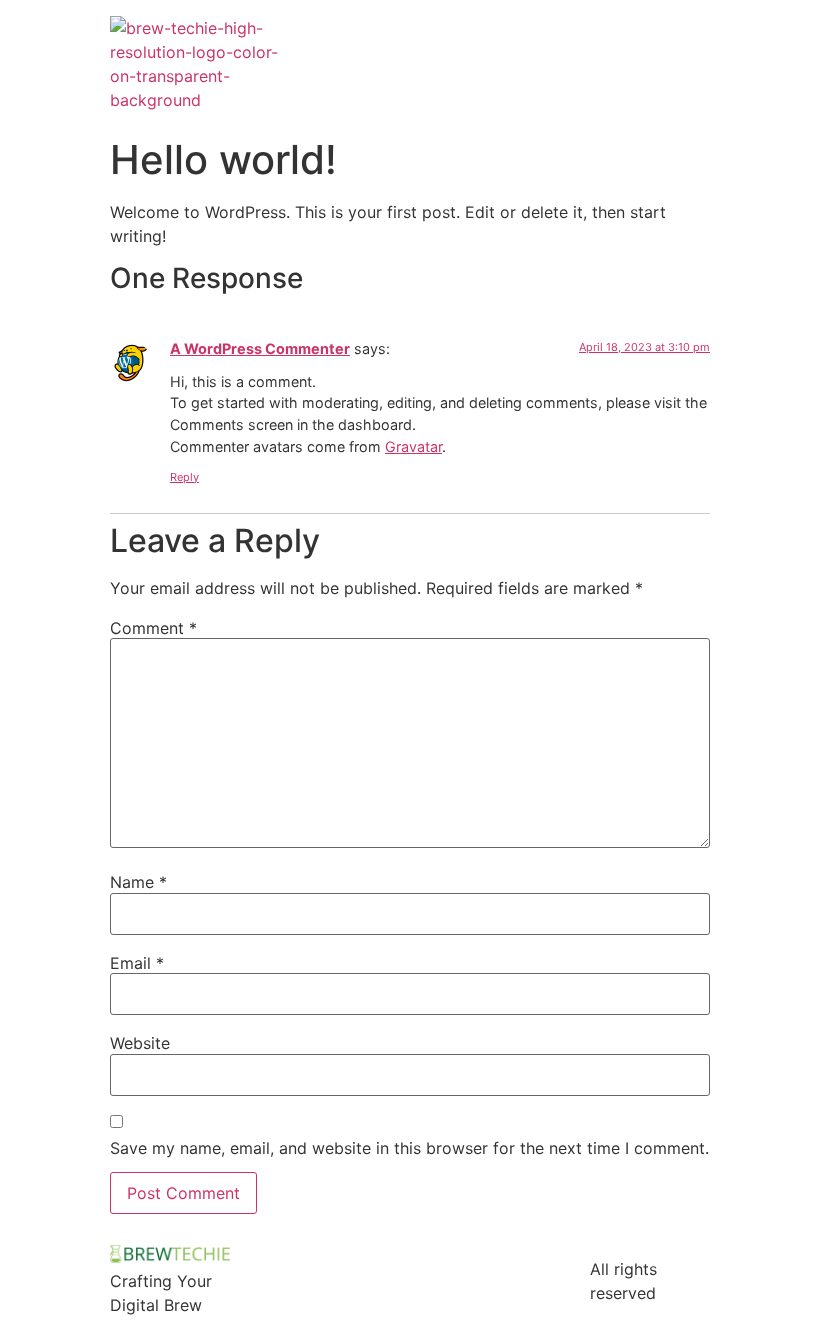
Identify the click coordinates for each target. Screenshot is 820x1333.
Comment (153, 628)
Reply (184, 477)
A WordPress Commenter (260, 348)
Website (140, 1043)
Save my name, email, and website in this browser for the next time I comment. (409, 1148)
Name (138, 882)
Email (137, 963)
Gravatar (413, 446)
